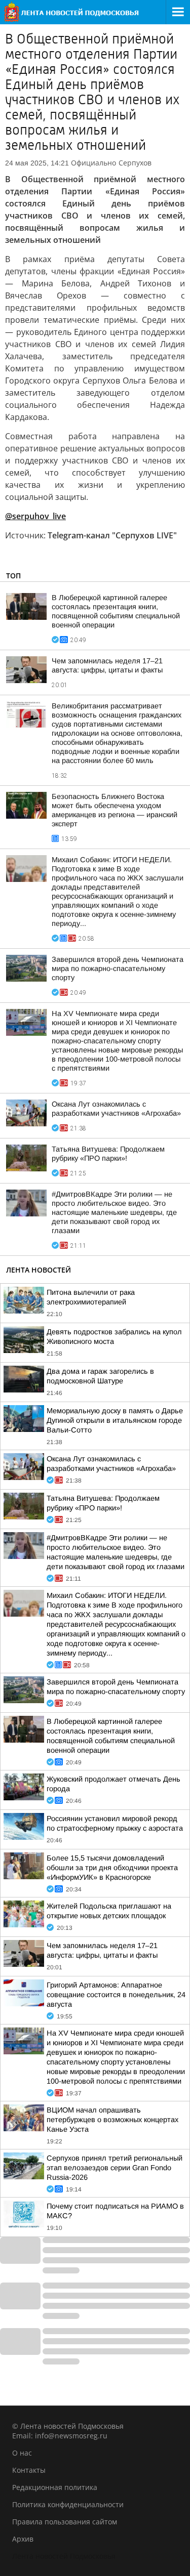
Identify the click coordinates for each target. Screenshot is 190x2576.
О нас (22, 2453)
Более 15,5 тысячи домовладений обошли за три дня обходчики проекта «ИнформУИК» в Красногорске (112, 1868)
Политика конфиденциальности (68, 2504)
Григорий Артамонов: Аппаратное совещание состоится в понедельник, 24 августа (116, 1995)
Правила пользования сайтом (65, 2522)
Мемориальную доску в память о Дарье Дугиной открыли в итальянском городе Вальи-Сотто (115, 1420)
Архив (23, 2539)
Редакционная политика (55, 2487)
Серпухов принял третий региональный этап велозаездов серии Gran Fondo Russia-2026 (115, 2168)
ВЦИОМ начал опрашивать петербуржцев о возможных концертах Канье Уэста (112, 2120)
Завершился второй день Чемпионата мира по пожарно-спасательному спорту (118, 968)
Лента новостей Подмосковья (64, 2556)
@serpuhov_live (35, 516)
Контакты (29, 2470)
